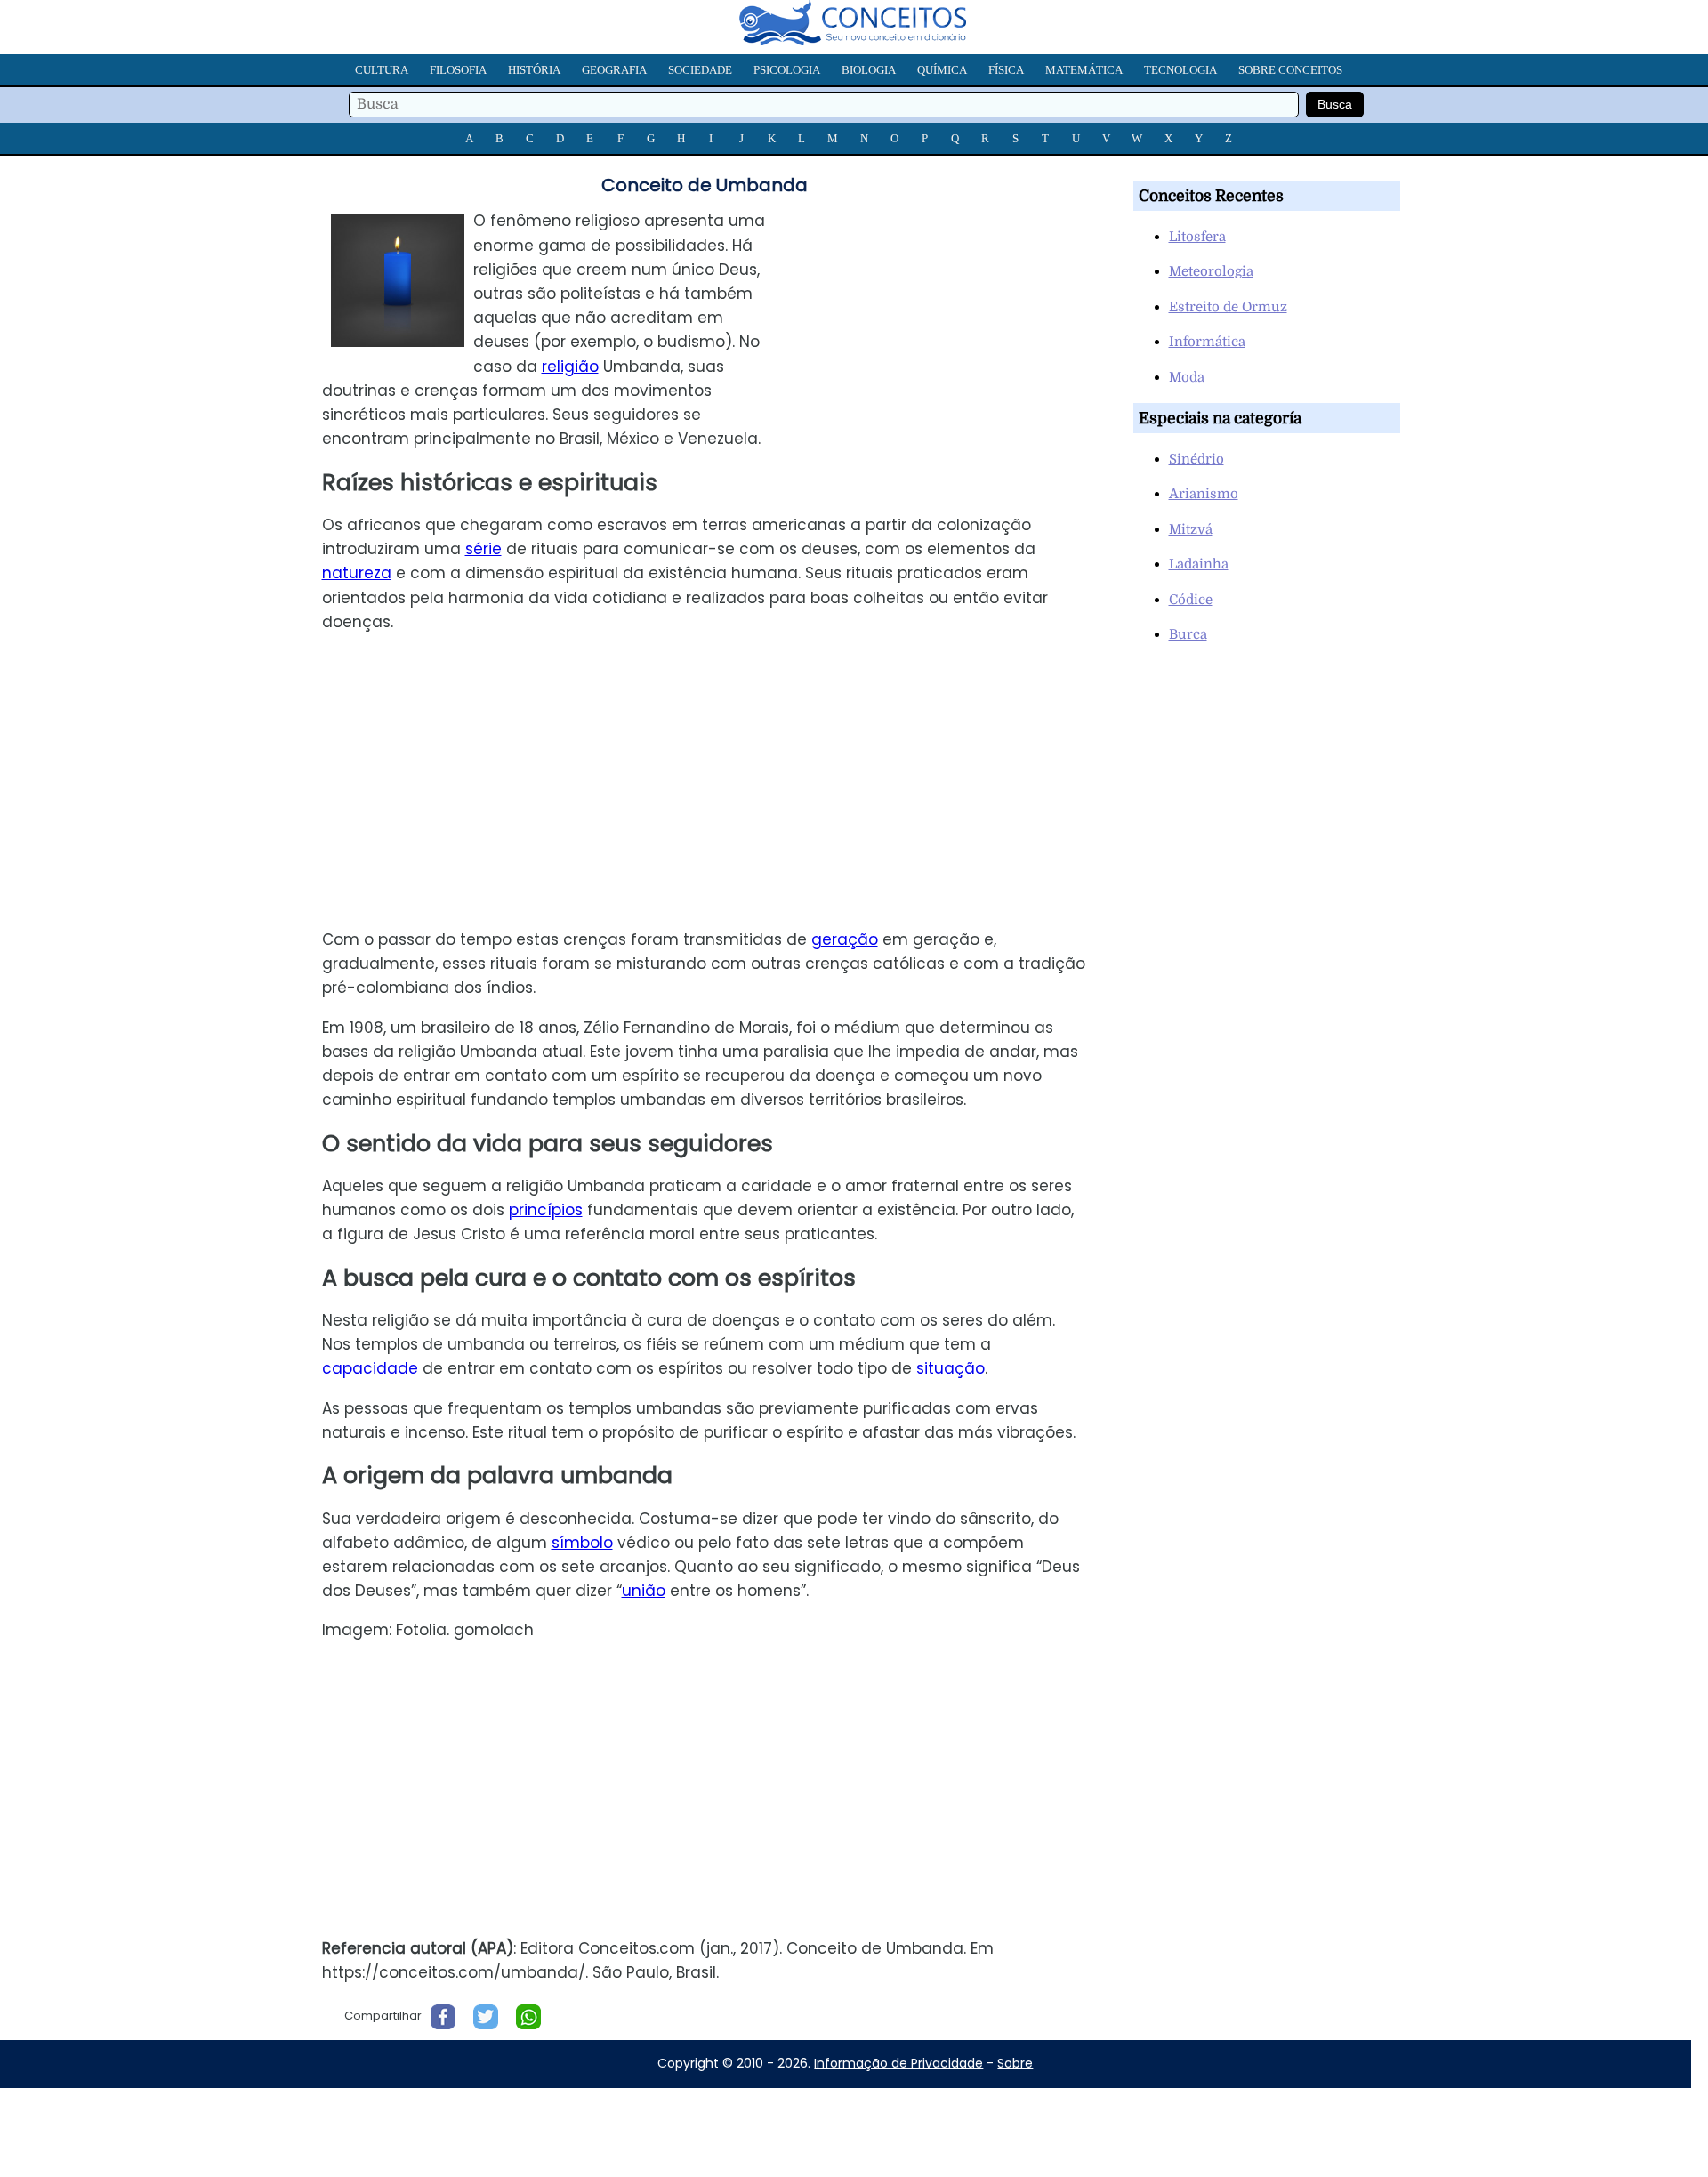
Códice (1191, 600)
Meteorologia (1211, 271)
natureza (357, 573)
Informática (1207, 342)
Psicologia (787, 70)
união (644, 1591)
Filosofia (458, 70)
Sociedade (700, 70)
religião (570, 367)
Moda (1187, 377)
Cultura (382, 70)
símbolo (582, 1543)
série (483, 549)
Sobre (1015, 2063)
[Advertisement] (951, 334)
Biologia (869, 70)
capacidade (370, 1368)
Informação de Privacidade (898, 2063)
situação (951, 1368)
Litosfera (1197, 237)
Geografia (614, 70)
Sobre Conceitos (1290, 70)
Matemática (1084, 70)
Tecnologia (1180, 70)
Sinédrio (1196, 459)
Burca (1188, 634)
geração (845, 939)
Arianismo (1204, 494)
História (534, 70)
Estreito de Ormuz (1228, 307)
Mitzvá (1191, 529)
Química (942, 70)
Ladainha (1199, 564)
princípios (546, 1210)
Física (1006, 70)
